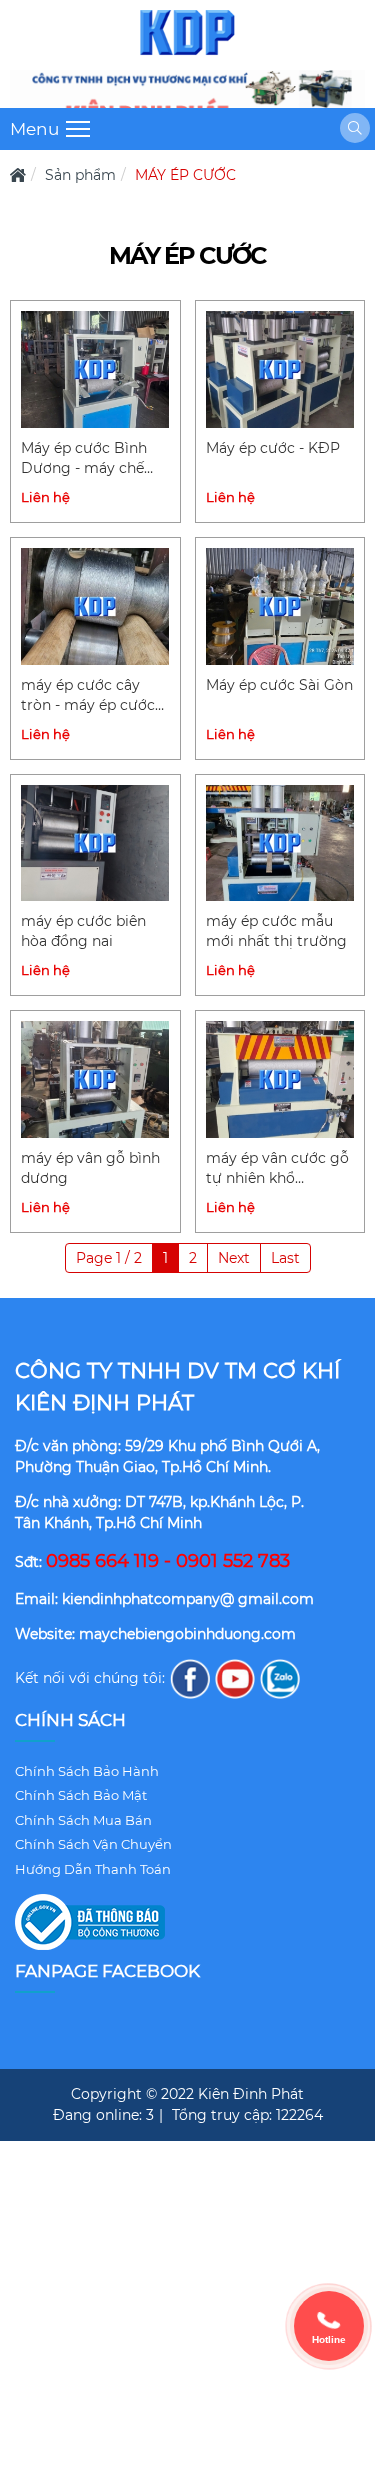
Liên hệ (45, 497)
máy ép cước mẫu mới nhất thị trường (276, 931)
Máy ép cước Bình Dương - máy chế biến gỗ (84, 459)
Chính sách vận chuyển (93, 1844)
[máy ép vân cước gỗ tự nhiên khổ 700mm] (280, 1079)
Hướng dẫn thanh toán (93, 1869)
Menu (34, 129)
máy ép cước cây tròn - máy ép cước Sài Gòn (88, 696)
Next (234, 1258)
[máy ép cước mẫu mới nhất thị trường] (280, 843)
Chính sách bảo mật (81, 1795)
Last (285, 1258)
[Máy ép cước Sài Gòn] (280, 606)
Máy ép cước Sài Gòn (279, 685)
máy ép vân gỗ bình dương (90, 1168)
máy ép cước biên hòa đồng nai (83, 931)
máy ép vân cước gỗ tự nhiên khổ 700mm (277, 1169)
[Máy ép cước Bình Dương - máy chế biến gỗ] (95, 369)
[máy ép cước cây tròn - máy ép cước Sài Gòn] (95, 606)
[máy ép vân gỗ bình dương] (95, 1079)
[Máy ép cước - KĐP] (280, 369)
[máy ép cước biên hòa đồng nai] (95, 843)
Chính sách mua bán (83, 1820)
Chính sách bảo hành (87, 1771)
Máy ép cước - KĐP (273, 448)
